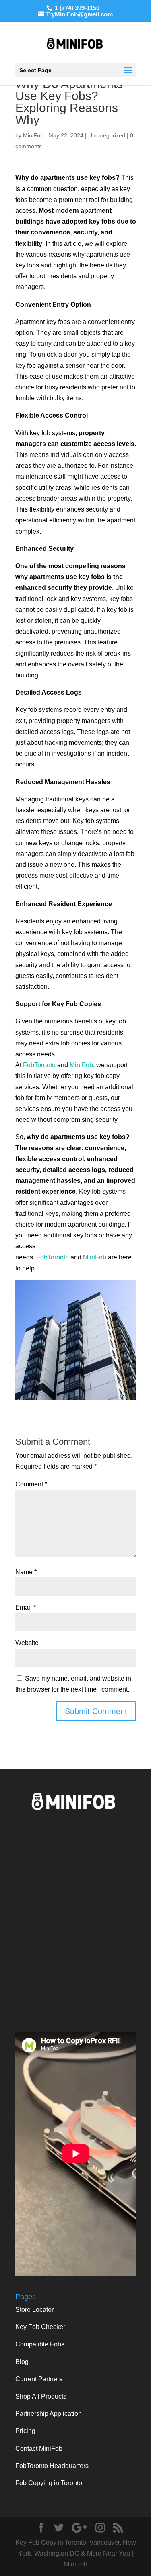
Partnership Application (49, 2414)
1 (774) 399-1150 (76, 8)
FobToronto (39, 1065)
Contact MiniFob (39, 2449)
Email (26, 1607)
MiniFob (33, 135)
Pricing (25, 2431)
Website (27, 1643)
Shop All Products (41, 2396)
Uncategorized (107, 135)
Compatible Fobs (40, 2344)
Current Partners (39, 2379)
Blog (22, 2362)
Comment (31, 1484)
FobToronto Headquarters (52, 2466)
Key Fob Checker (40, 2327)
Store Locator (34, 2310)
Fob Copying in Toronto (49, 2483)
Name (26, 1572)
